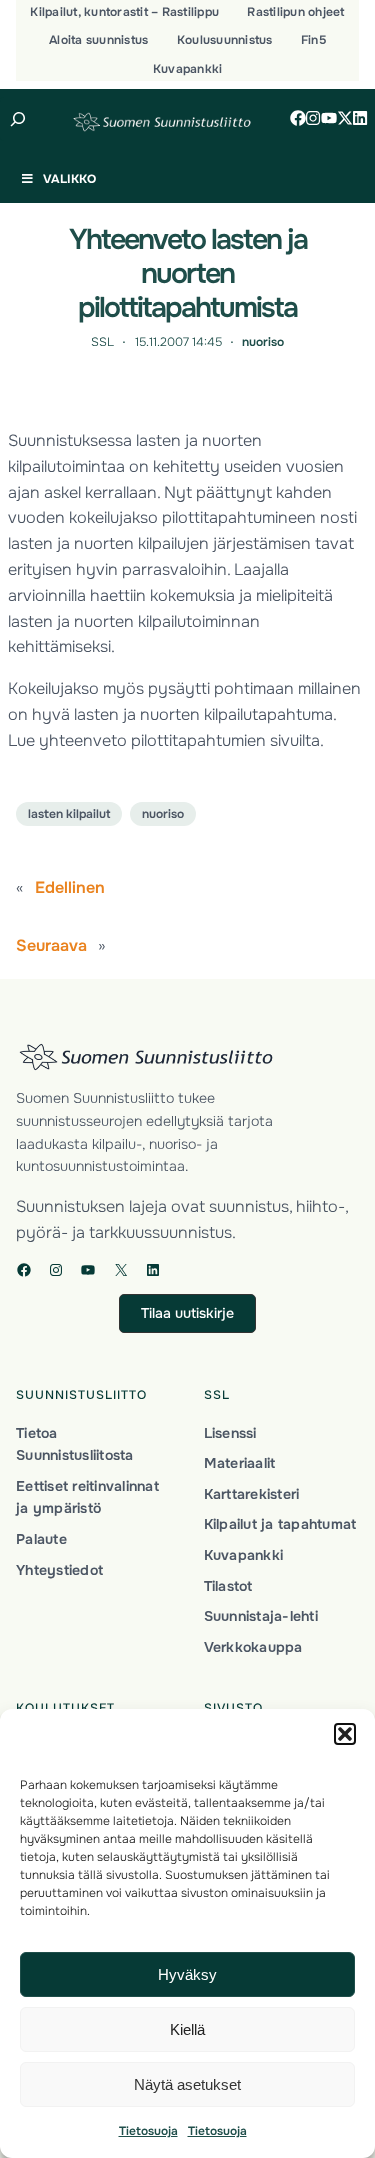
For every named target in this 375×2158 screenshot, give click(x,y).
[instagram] (313, 118)
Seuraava (51, 945)
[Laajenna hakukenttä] (18, 119)
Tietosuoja (148, 2131)
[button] (345, 1734)
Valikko (69, 179)
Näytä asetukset (187, 2084)
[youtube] (329, 118)
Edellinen (70, 887)
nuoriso (263, 342)
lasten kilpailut (69, 814)
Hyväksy (187, 1974)
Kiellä (187, 2029)
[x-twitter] (345, 118)
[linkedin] (360, 118)
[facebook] (298, 118)
